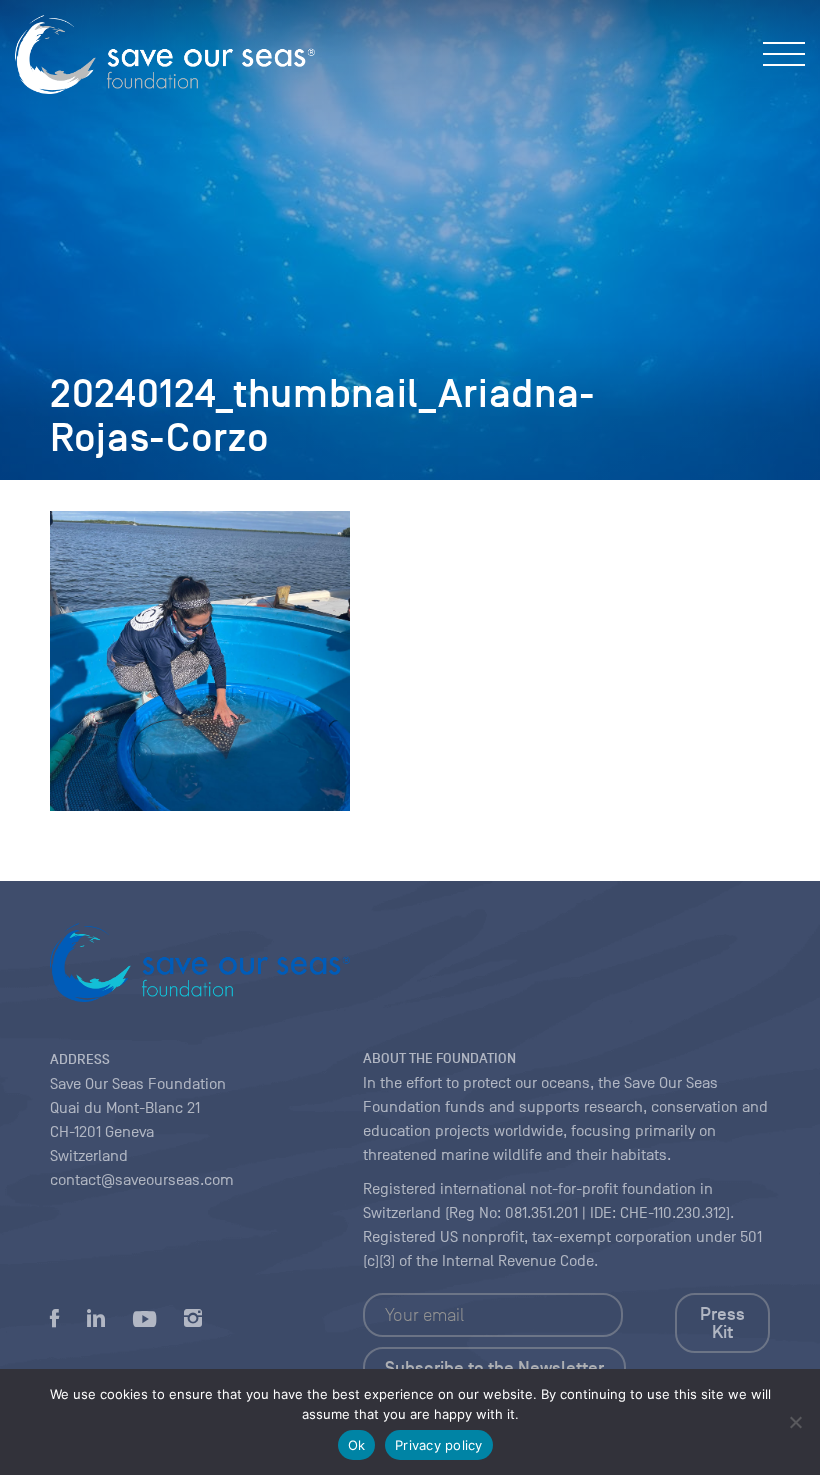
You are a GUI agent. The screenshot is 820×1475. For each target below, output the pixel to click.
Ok (357, 1445)
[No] (795, 1422)
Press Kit (722, 1323)
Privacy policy (439, 1445)
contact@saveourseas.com (142, 1180)
